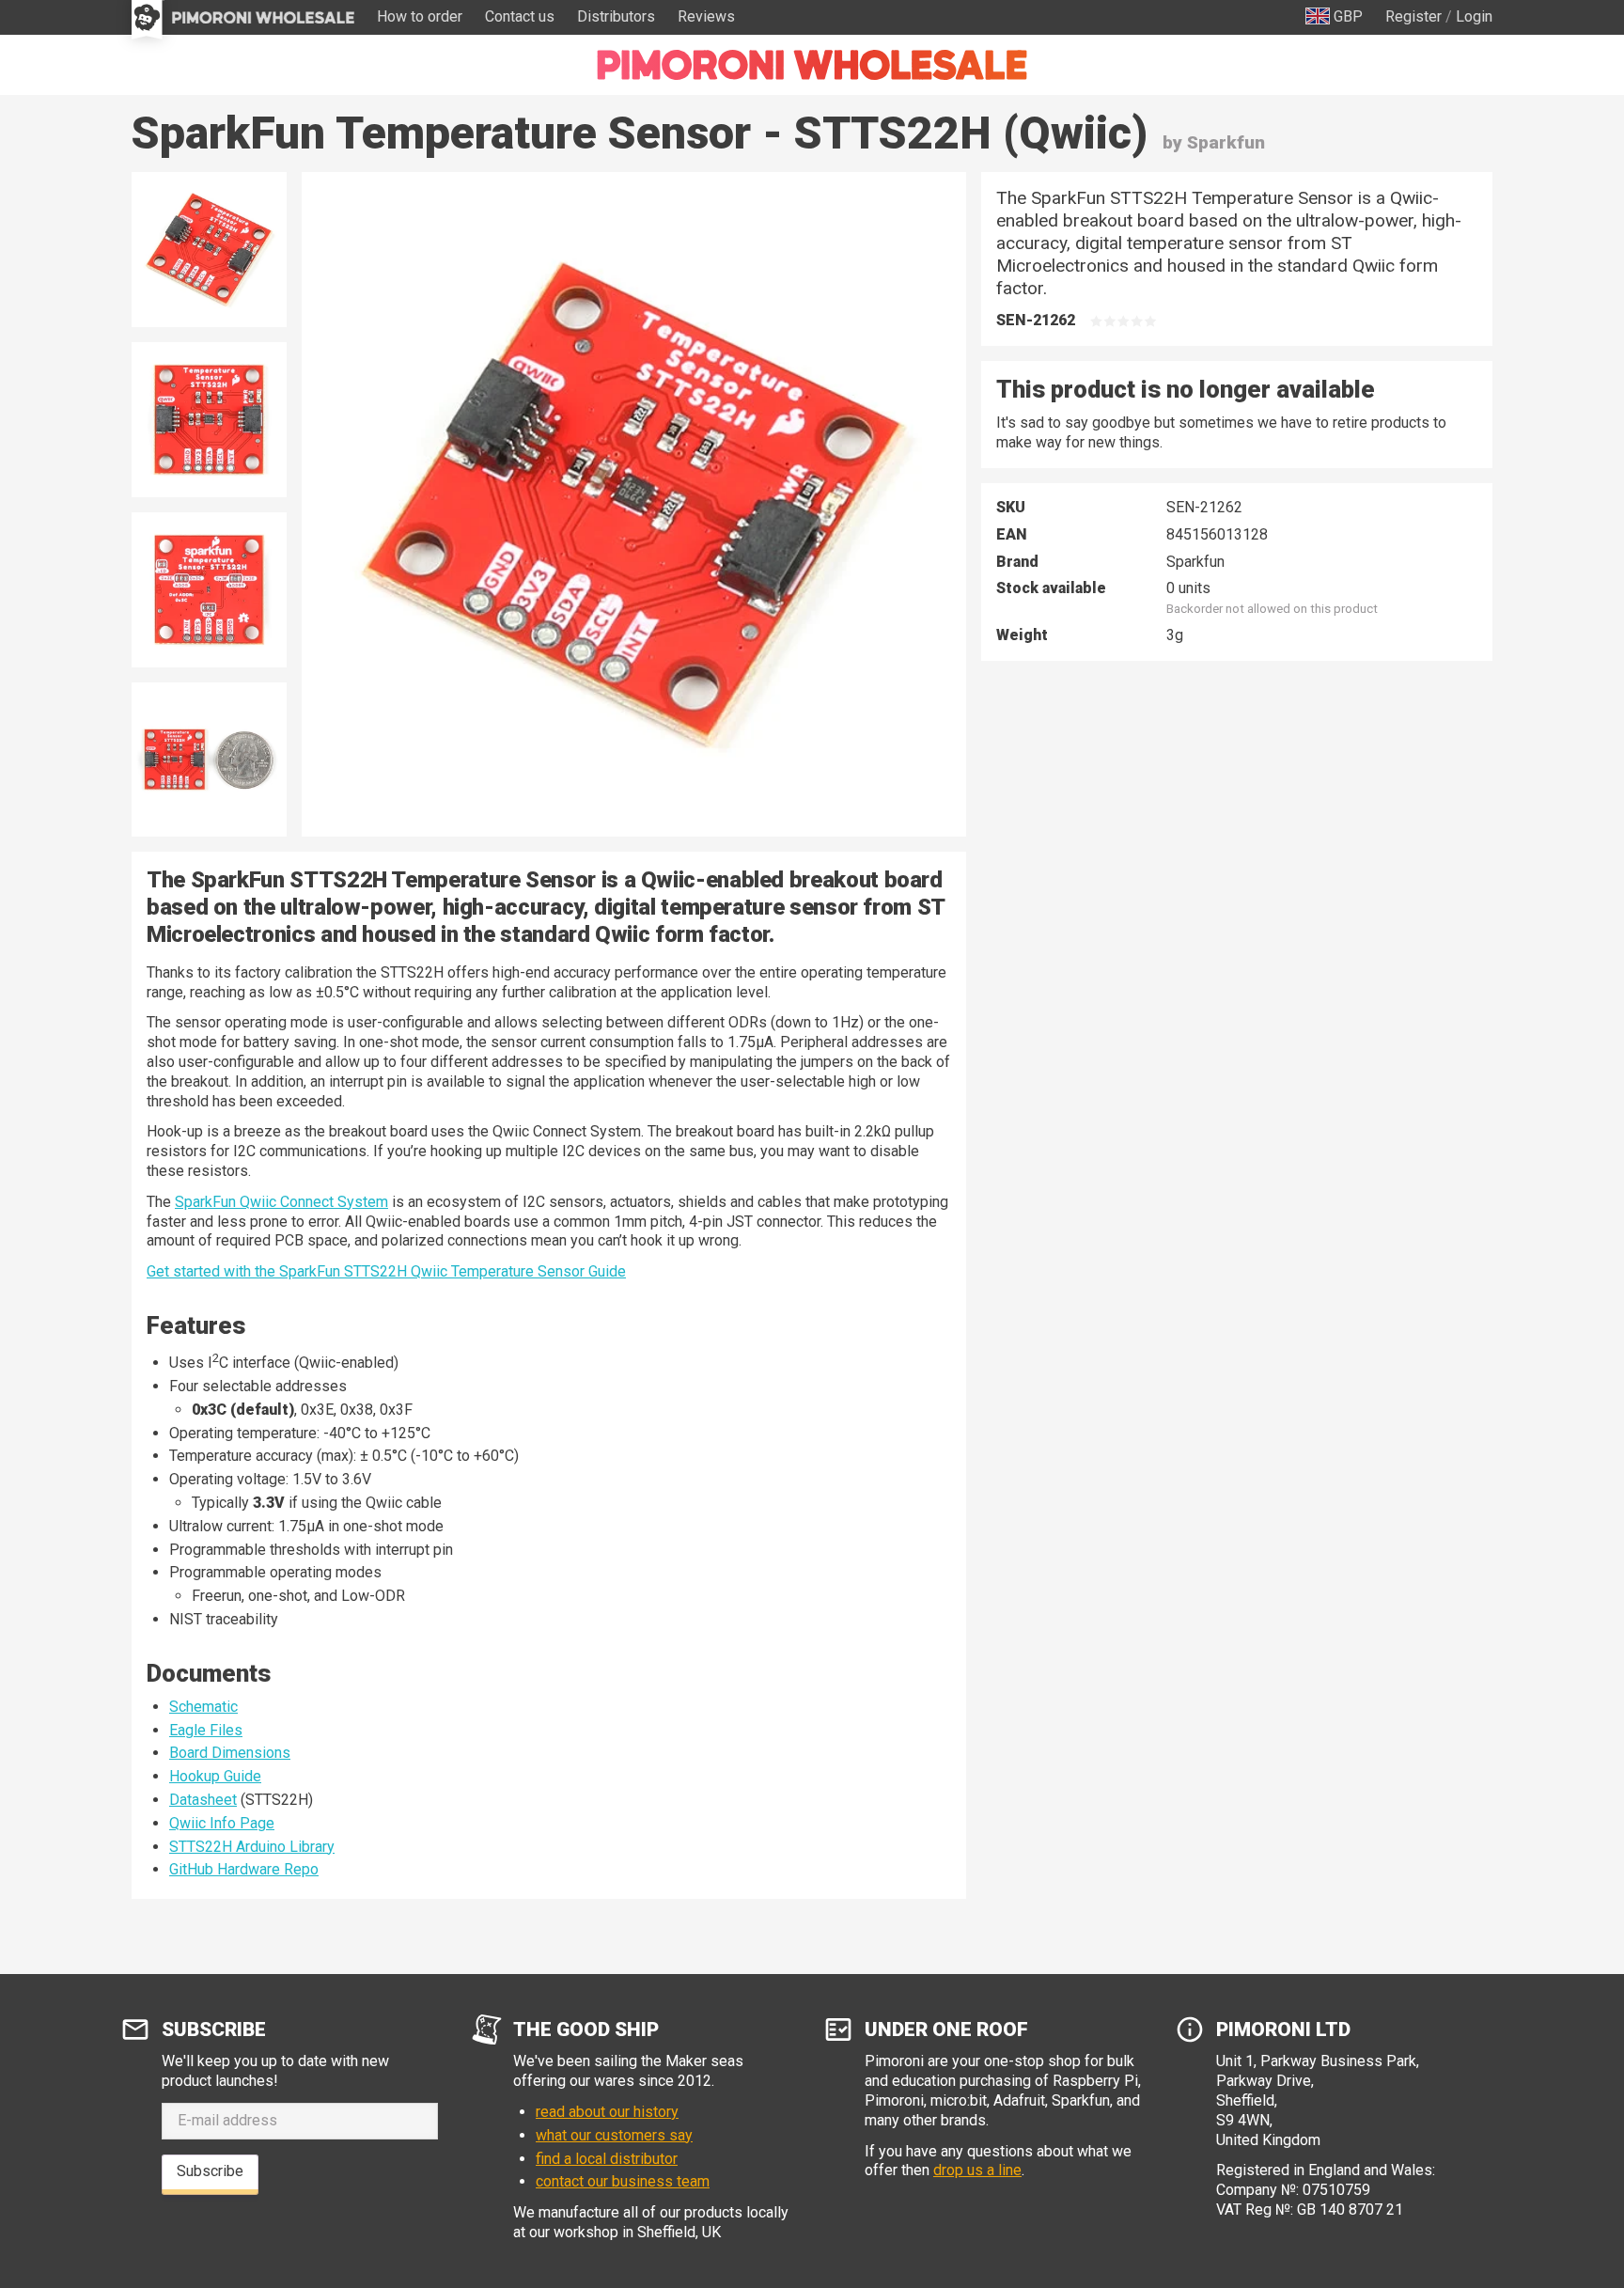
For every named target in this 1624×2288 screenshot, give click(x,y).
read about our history (607, 2112)
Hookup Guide (215, 1776)
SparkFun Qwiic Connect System (281, 1202)
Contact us (520, 16)
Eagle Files (206, 1730)
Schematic (203, 1707)
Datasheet (203, 1800)
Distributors (616, 16)
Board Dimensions (230, 1753)
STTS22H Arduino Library (252, 1847)
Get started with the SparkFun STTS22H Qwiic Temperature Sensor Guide (386, 1271)
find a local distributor (607, 2159)
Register (1413, 16)
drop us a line (977, 2170)
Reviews (706, 16)
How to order (420, 16)
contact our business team (623, 2181)
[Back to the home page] (812, 65)
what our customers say (614, 2135)
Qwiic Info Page (222, 1823)
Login (1474, 16)
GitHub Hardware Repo (244, 1869)
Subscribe (210, 2171)
